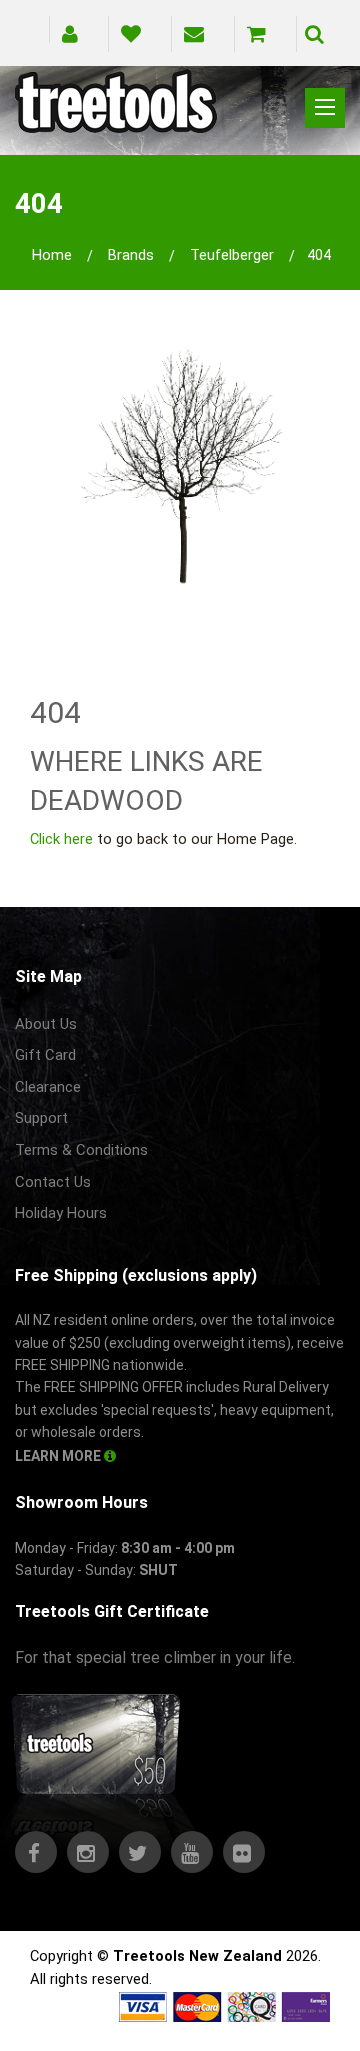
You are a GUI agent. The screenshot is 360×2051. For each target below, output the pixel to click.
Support (41, 1118)
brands (131, 255)
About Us (46, 1024)
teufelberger (232, 255)
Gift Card (45, 1055)
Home (52, 255)
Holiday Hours (61, 1213)
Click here (61, 839)
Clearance (48, 1087)
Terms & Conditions (81, 1150)
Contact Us (53, 1182)
